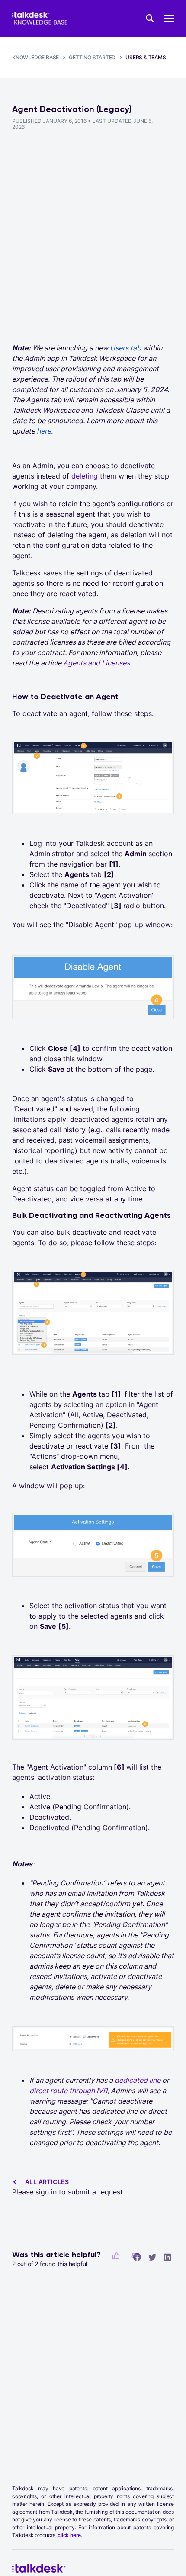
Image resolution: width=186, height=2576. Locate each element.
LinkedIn (167, 2257)
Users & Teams (146, 57)
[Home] (40, 18)
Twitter (152, 2257)
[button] (116, 2256)
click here (69, 2535)
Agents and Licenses (96, 663)
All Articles (47, 2182)
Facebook (137, 2257)
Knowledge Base (35, 57)
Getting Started (92, 57)
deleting (85, 476)
